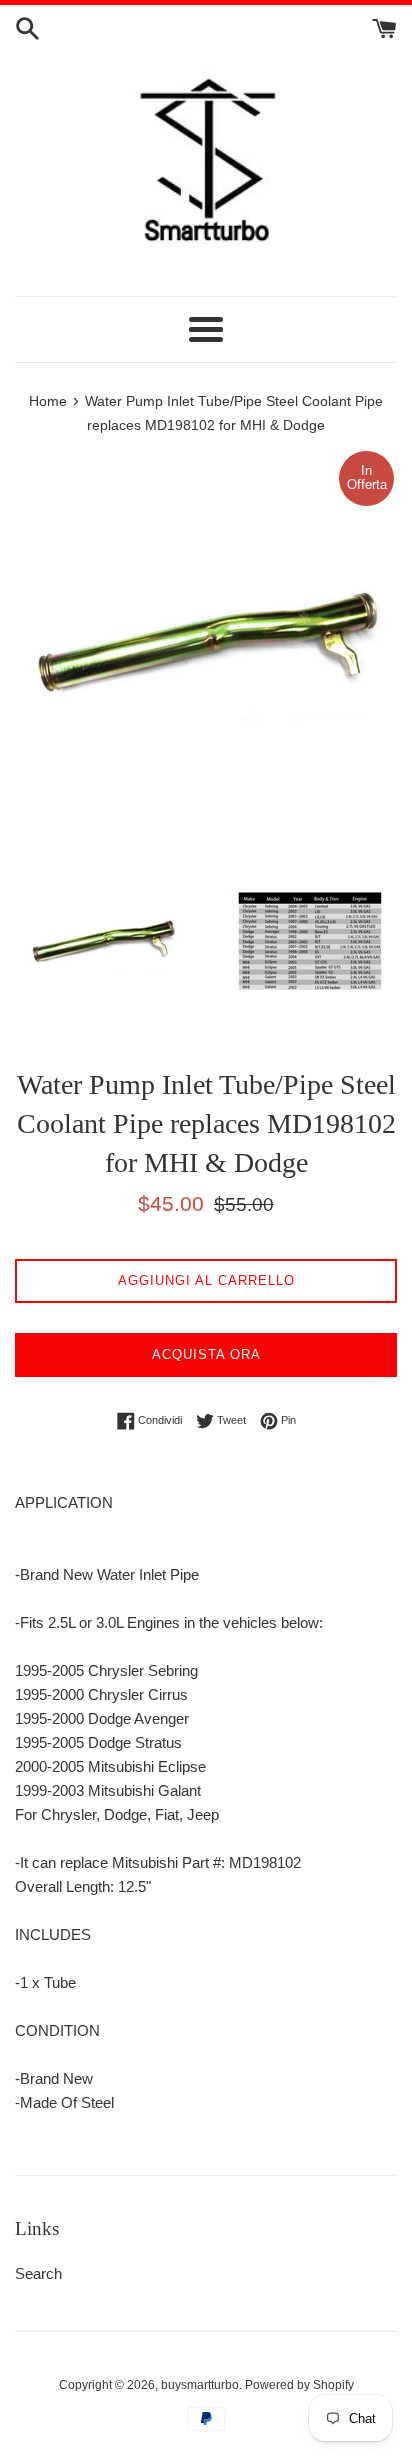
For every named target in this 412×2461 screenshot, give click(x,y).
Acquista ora (206, 1354)
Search (38, 2273)
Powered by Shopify (299, 2385)
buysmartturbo (200, 2385)
